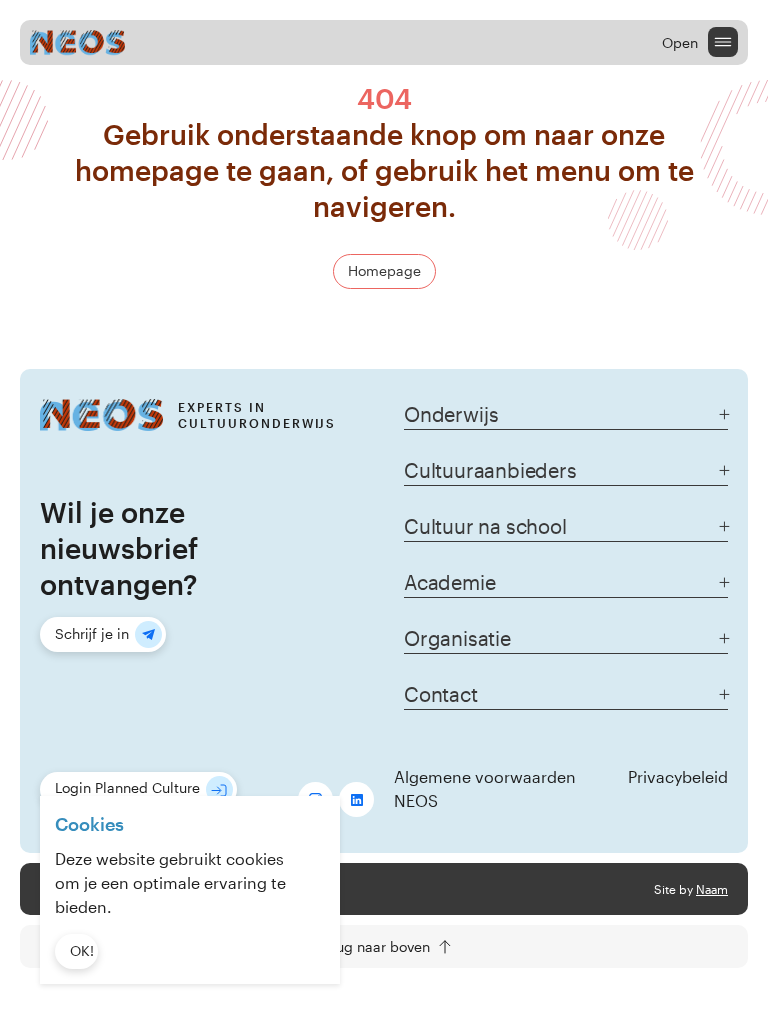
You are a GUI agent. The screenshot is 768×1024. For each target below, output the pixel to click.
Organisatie (457, 638)
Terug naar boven (373, 946)
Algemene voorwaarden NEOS (485, 788)
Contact (441, 694)
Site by (691, 889)
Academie (449, 582)
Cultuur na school (485, 526)
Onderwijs (451, 414)
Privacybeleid (678, 776)
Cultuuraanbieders (490, 470)
